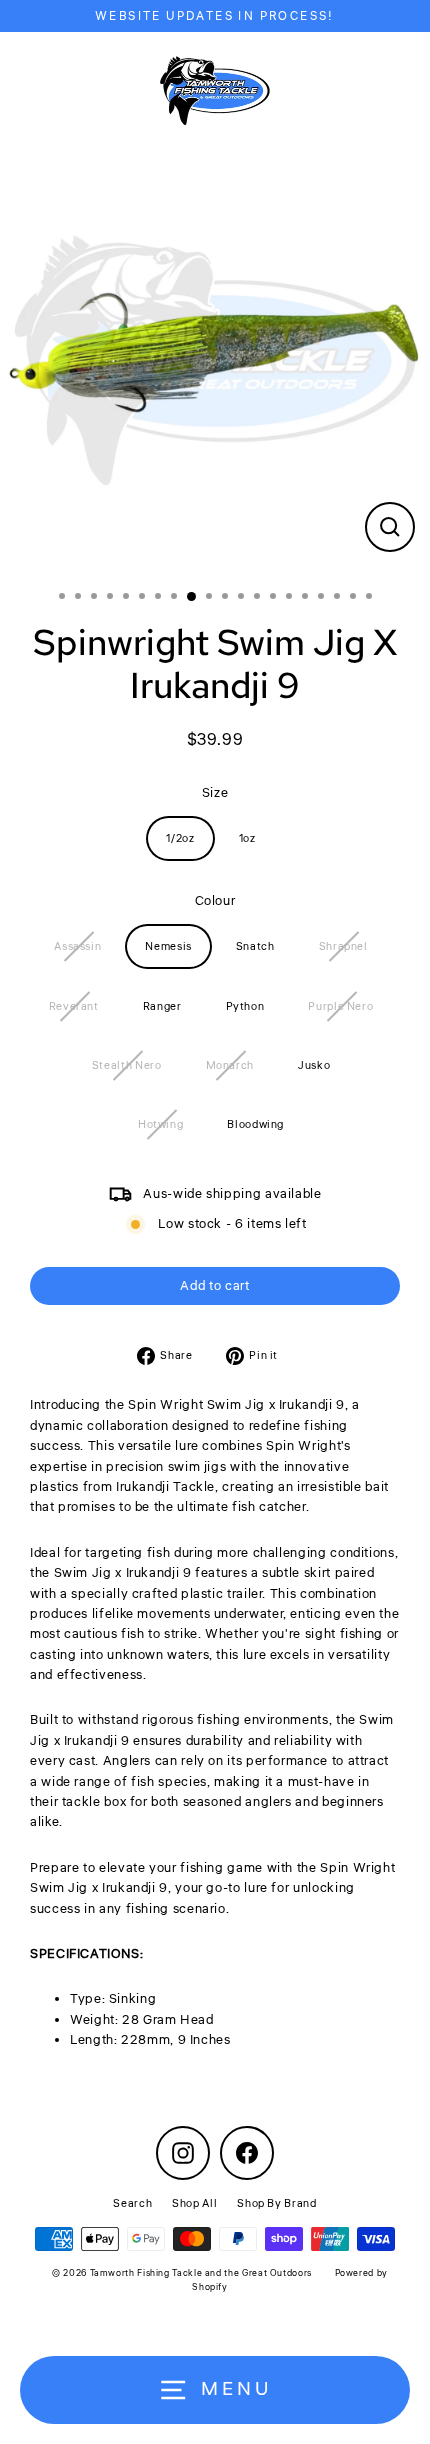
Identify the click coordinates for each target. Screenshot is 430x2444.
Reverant (74, 1006)
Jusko (314, 1065)
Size (215, 793)
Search (132, 2203)
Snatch (255, 946)
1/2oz (180, 838)
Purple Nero (340, 1006)
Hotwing (160, 1124)
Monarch (230, 1065)
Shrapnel (343, 946)
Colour (215, 901)
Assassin (77, 946)
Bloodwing (255, 1124)
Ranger (162, 1006)
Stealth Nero (127, 1065)
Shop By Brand (276, 2203)
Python (245, 1006)
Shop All (194, 2203)
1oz (247, 838)
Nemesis (168, 946)
